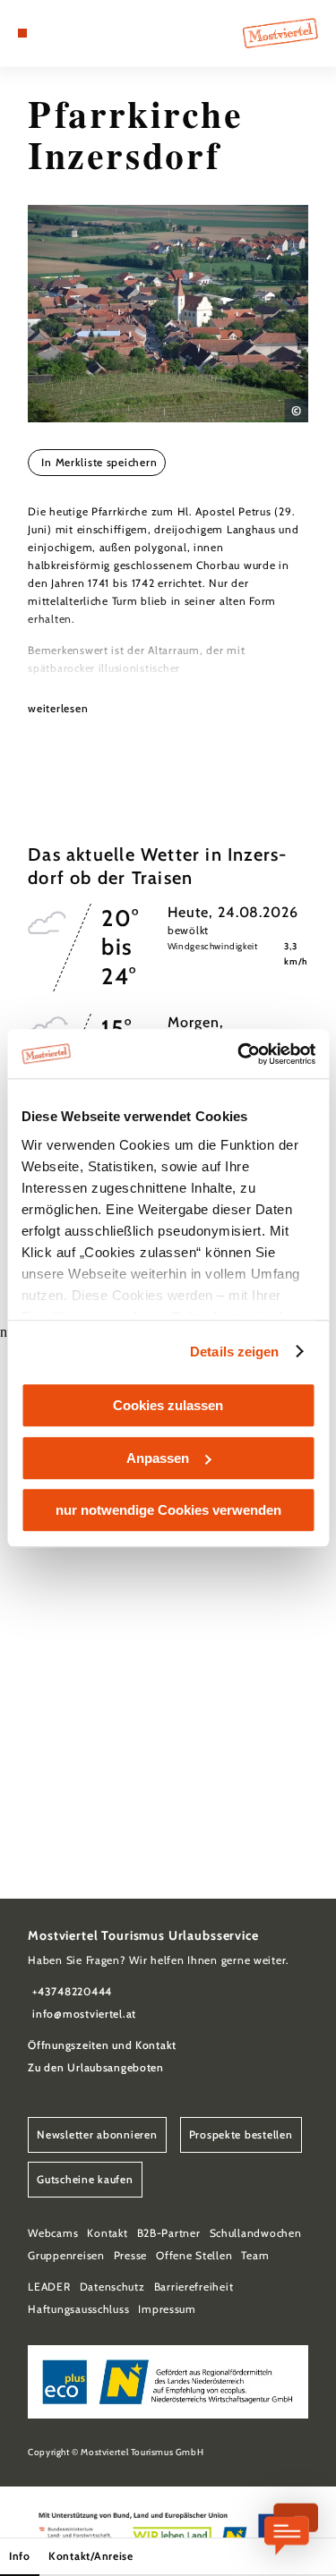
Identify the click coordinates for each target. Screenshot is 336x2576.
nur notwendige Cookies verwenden (168, 1510)
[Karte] (49, 33)
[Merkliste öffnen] (63, 33)
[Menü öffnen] (22, 33)
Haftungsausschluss (78, 2309)
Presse (130, 2255)
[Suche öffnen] (77, 33)
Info (20, 2556)
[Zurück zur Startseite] (280, 33)
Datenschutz (112, 2287)
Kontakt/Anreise (91, 2556)
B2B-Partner (169, 2233)
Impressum (167, 2309)
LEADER (49, 2287)
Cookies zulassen (168, 1405)
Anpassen (158, 1458)
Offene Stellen (194, 2255)
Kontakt (107, 2233)
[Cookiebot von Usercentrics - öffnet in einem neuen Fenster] (239, 1054)
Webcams (53, 2233)
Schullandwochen (256, 2233)
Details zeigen (234, 1352)
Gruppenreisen (66, 2255)
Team (255, 2255)
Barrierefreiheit (194, 2287)
